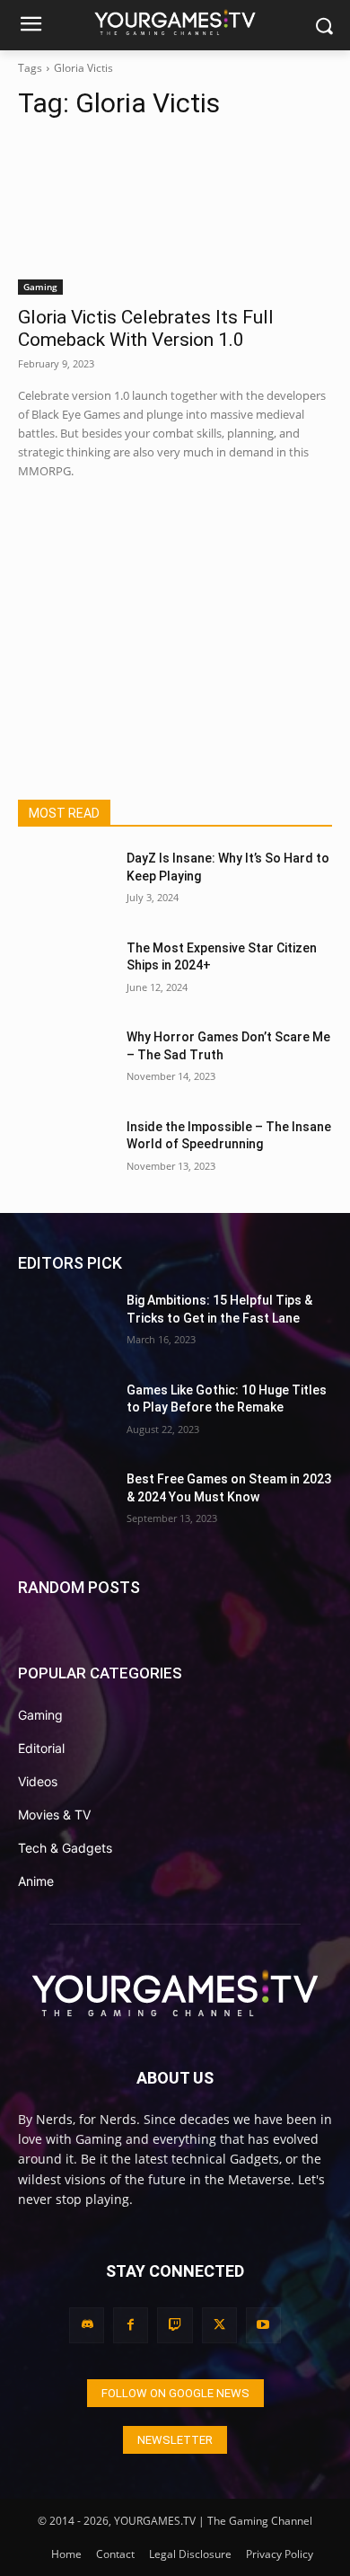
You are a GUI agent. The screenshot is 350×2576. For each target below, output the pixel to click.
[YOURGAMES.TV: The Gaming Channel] (175, 1992)
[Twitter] (219, 2325)
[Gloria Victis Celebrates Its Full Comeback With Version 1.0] (175, 216)
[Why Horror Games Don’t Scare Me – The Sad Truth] (65, 1062)
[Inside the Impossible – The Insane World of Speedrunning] (65, 1152)
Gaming (40, 287)
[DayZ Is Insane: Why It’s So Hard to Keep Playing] (65, 883)
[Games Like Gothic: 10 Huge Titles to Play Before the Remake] (65, 1415)
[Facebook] (131, 2325)
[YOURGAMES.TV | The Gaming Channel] (175, 22)
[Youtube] (263, 2325)
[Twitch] (175, 2325)
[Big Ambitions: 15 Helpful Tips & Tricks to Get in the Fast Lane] (65, 1325)
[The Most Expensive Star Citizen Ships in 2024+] (65, 973)
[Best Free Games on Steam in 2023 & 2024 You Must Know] (65, 1504)
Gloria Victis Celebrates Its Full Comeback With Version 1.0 (146, 328)
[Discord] (87, 2325)
